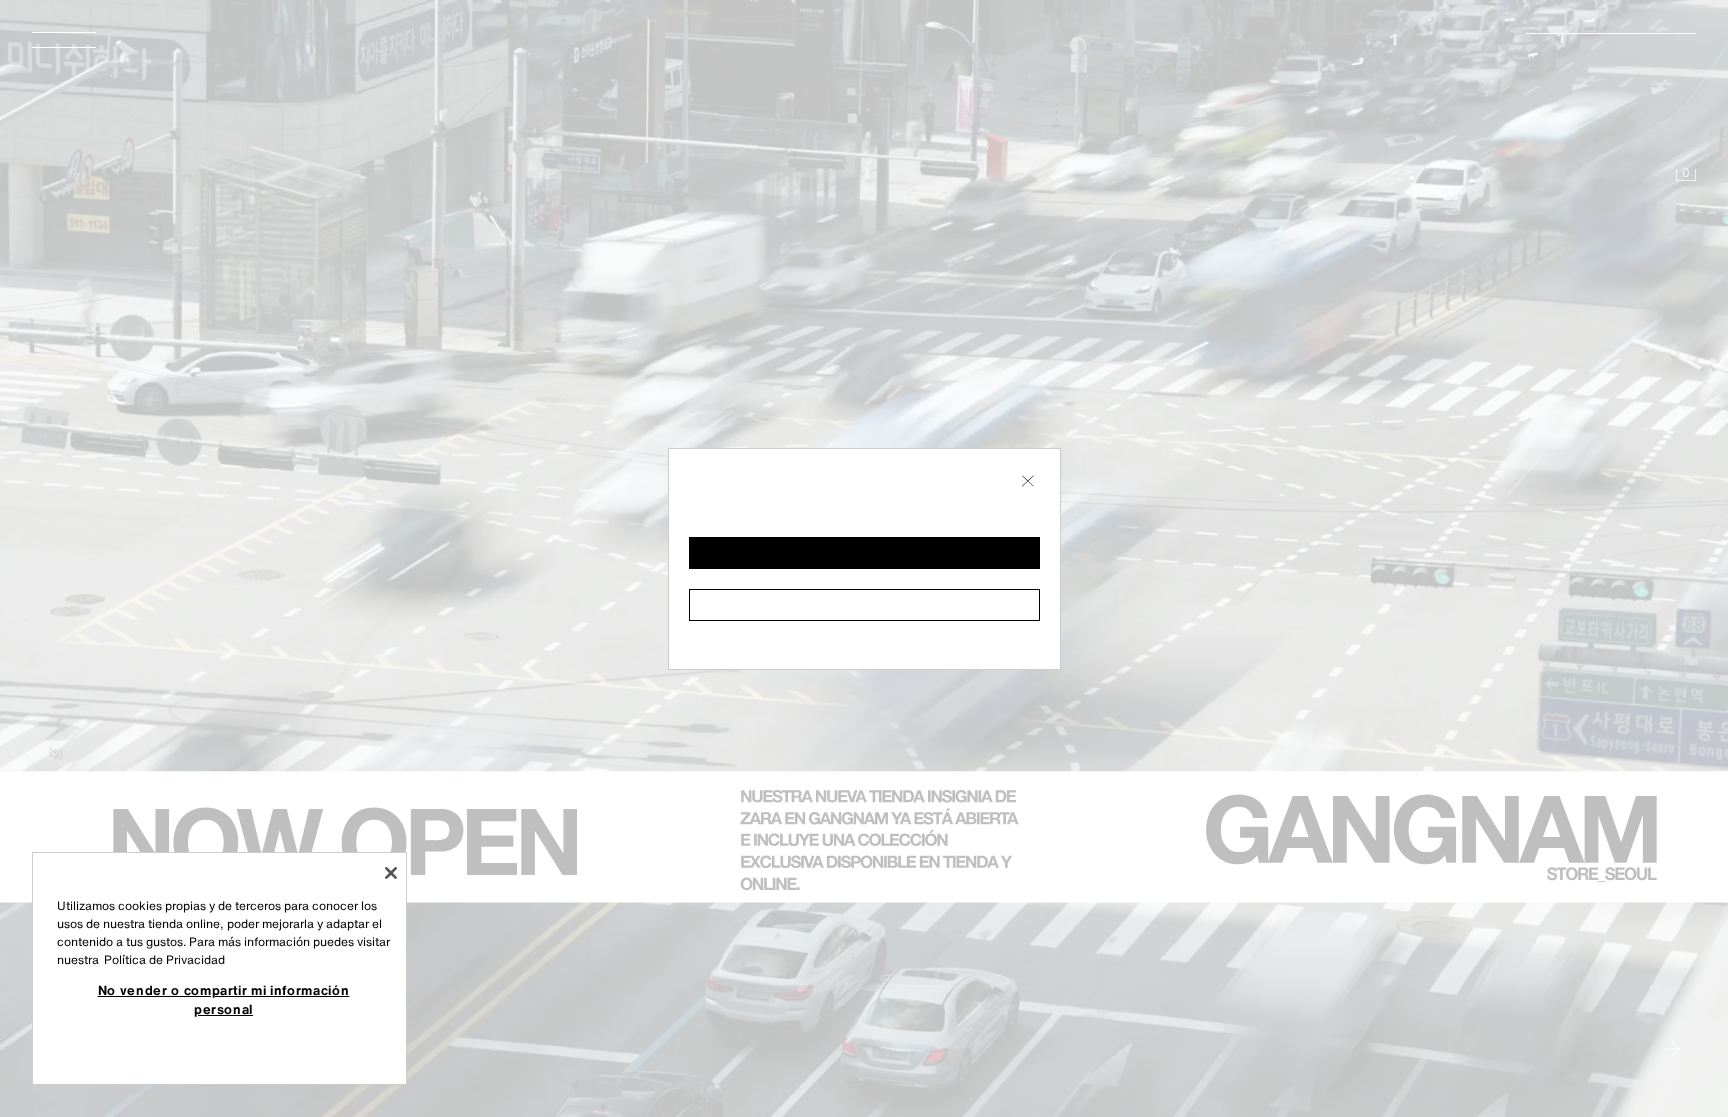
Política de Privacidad (164, 959)
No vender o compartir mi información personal (224, 999)
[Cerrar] (391, 873)
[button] (864, 553)
